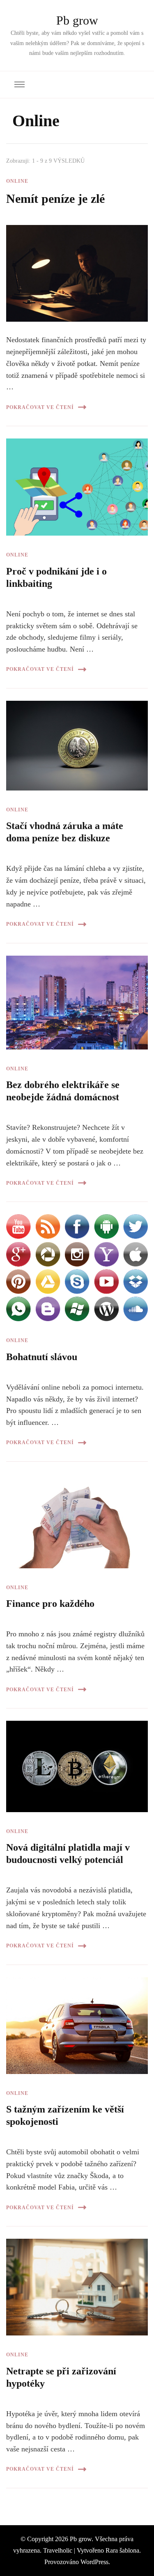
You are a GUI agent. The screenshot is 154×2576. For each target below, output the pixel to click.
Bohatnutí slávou (42, 1357)
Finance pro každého (50, 1604)
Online (17, 181)
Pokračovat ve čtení (40, 407)
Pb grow (77, 20)
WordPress (94, 2562)
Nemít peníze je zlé (55, 199)
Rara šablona (122, 2550)
